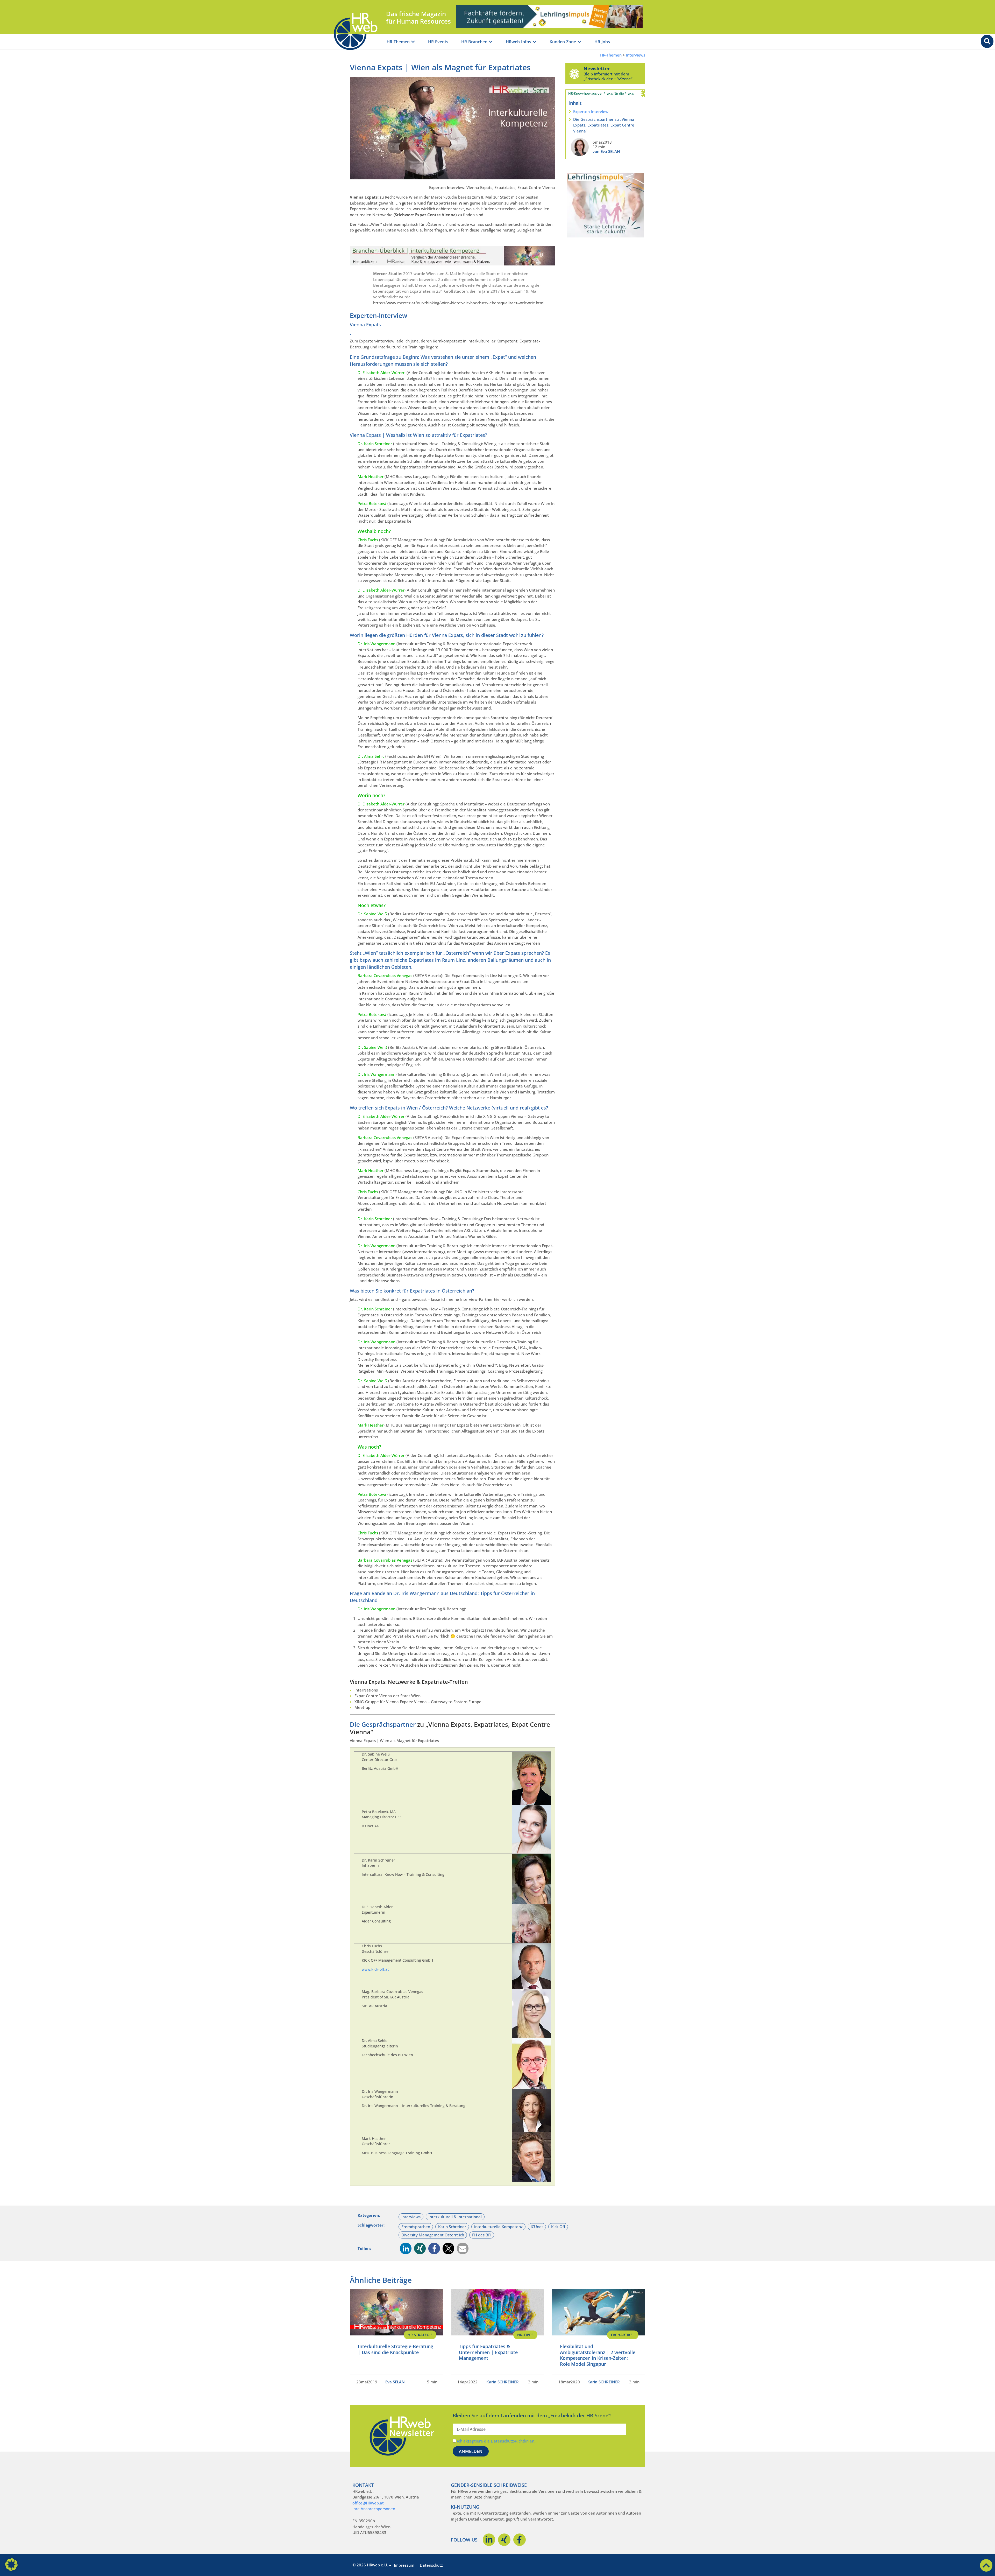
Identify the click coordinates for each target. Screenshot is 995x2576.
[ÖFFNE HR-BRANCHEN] (491, 42)
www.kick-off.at (375, 1969)
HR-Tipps (525, 2335)
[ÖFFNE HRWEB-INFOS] (535, 42)
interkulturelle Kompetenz (498, 2227)
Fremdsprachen (416, 2227)
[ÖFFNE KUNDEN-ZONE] (579, 42)
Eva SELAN (395, 2382)
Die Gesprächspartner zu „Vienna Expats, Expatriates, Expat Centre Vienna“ (604, 125)
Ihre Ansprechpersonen (374, 2509)
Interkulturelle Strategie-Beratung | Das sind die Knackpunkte (396, 2349)
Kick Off (558, 2227)
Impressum (404, 2565)
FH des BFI (482, 2235)
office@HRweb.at (368, 2503)
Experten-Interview (591, 111)
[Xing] (504, 2540)
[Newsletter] (574, 74)
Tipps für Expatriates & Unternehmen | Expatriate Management (488, 2352)
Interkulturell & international (455, 2217)
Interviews (636, 55)
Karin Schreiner (452, 2227)
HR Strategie (420, 2335)
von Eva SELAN (606, 151)
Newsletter (597, 68)
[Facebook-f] (520, 2540)
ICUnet (537, 2227)
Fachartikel (623, 2335)
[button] (406, 2248)
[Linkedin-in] (489, 2540)
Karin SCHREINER (503, 2382)
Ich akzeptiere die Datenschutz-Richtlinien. (496, 2441)
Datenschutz (431, 2565)
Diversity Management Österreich (433, 2235)
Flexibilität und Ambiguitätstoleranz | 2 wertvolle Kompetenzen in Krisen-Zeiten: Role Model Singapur (598, 2355)
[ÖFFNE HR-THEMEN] (413, 42)
